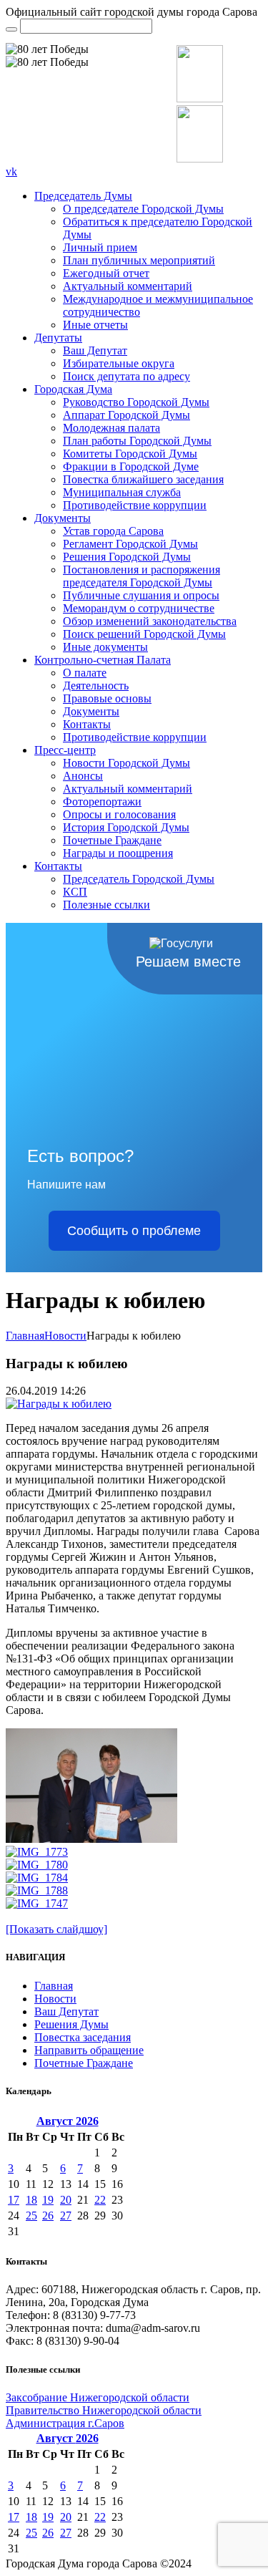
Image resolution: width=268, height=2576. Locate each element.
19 (48, 2200)
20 (66, 2200)
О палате (85, 673)
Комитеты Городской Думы (130, 454)
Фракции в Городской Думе (131, 466)
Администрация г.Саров (65, 2423)
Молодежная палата (111, 428)
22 (100, 2200)
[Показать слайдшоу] (56, 1929)
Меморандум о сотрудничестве (139, 608)
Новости (65, 1336)
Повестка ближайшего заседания (143, 479)
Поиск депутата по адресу (126, 376)
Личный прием (100, 247)
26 (48, 2216)
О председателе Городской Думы (143, 209)
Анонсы (83, 776)
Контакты (87, 724)
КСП (75, 892)
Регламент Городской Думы (130, 544)
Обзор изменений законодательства (150, 621)
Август (68, 2121)
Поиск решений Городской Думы (144, 634)
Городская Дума (73, 389)
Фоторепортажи (102, 802)
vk (11, 171)
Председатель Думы (83, 196)
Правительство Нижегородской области (104, 2410)
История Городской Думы (126, 827)
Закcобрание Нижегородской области (98, 2397)
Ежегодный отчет (106, 273)
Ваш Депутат (95, 350)
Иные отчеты (95, 325)
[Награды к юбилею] (59, 1404)
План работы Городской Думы (137, 441)
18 (31, 2200)
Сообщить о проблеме (134, 1231)
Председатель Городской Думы (139, 879)
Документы (63, 518)
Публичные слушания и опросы (141, 595)
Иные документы (105, 647)
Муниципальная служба (122, 492)
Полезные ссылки (106, 905)
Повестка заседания (83, 2037)
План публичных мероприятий (139, 260)
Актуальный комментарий (128, 286)
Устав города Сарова (113, 531)
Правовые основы (107, 698)
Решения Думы (71, 2024)
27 (66, 2216)
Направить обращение (89, 2050)
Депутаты (58, 338)
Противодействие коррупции (135, 505)
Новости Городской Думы (126, 763)
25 (31, 2216)
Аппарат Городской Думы (126, 415)
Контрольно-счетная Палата (103, 660)
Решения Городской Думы (127, 557)
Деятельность (96, 686)
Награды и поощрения (118, 853)
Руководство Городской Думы (136, 402)
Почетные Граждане (112, 840)
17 (14, 2200)
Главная (25, 1336)
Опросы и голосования (119, 814)
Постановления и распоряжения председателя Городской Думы (142, 576)
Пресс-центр (65, 750)
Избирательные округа (119, 363)
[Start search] (11, 29)
